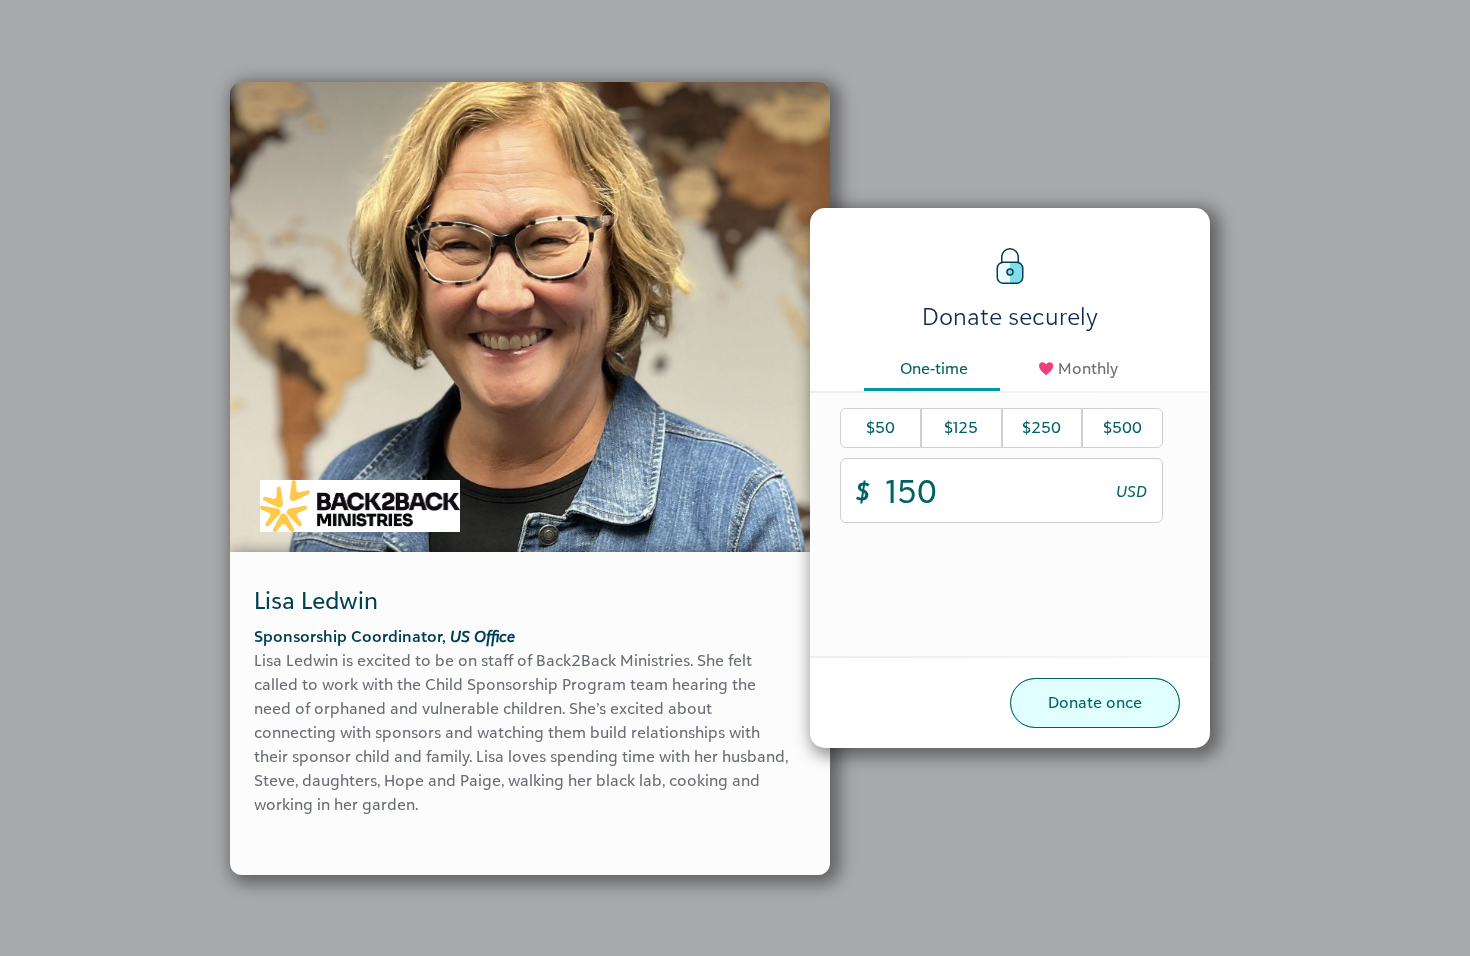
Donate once (1095, 702)
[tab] (934, 370)
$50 (880, 427)
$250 (1041, 427)
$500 (1122, 427)
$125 (961, 427)
